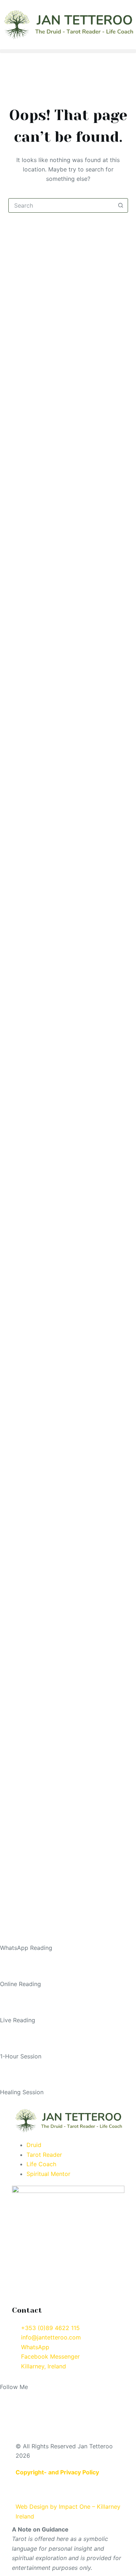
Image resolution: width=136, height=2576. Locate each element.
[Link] (109, 2399)
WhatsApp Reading (26, 1948)
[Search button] (121, 205)
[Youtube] (49, 2399)
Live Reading (18, 2020)
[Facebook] (9, 2399)
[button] (68, 51)
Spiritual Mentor (48, 2174)
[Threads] (69, 2399)
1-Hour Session (21, 2056)
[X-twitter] (89, 2399)
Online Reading (20, 1984)
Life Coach (41, 2164)
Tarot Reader (44, 2155)
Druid (34, 2145)
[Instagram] (29, 2399)
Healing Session (22, 2092)
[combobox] (61, 205)
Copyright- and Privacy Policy (57, 2472)
